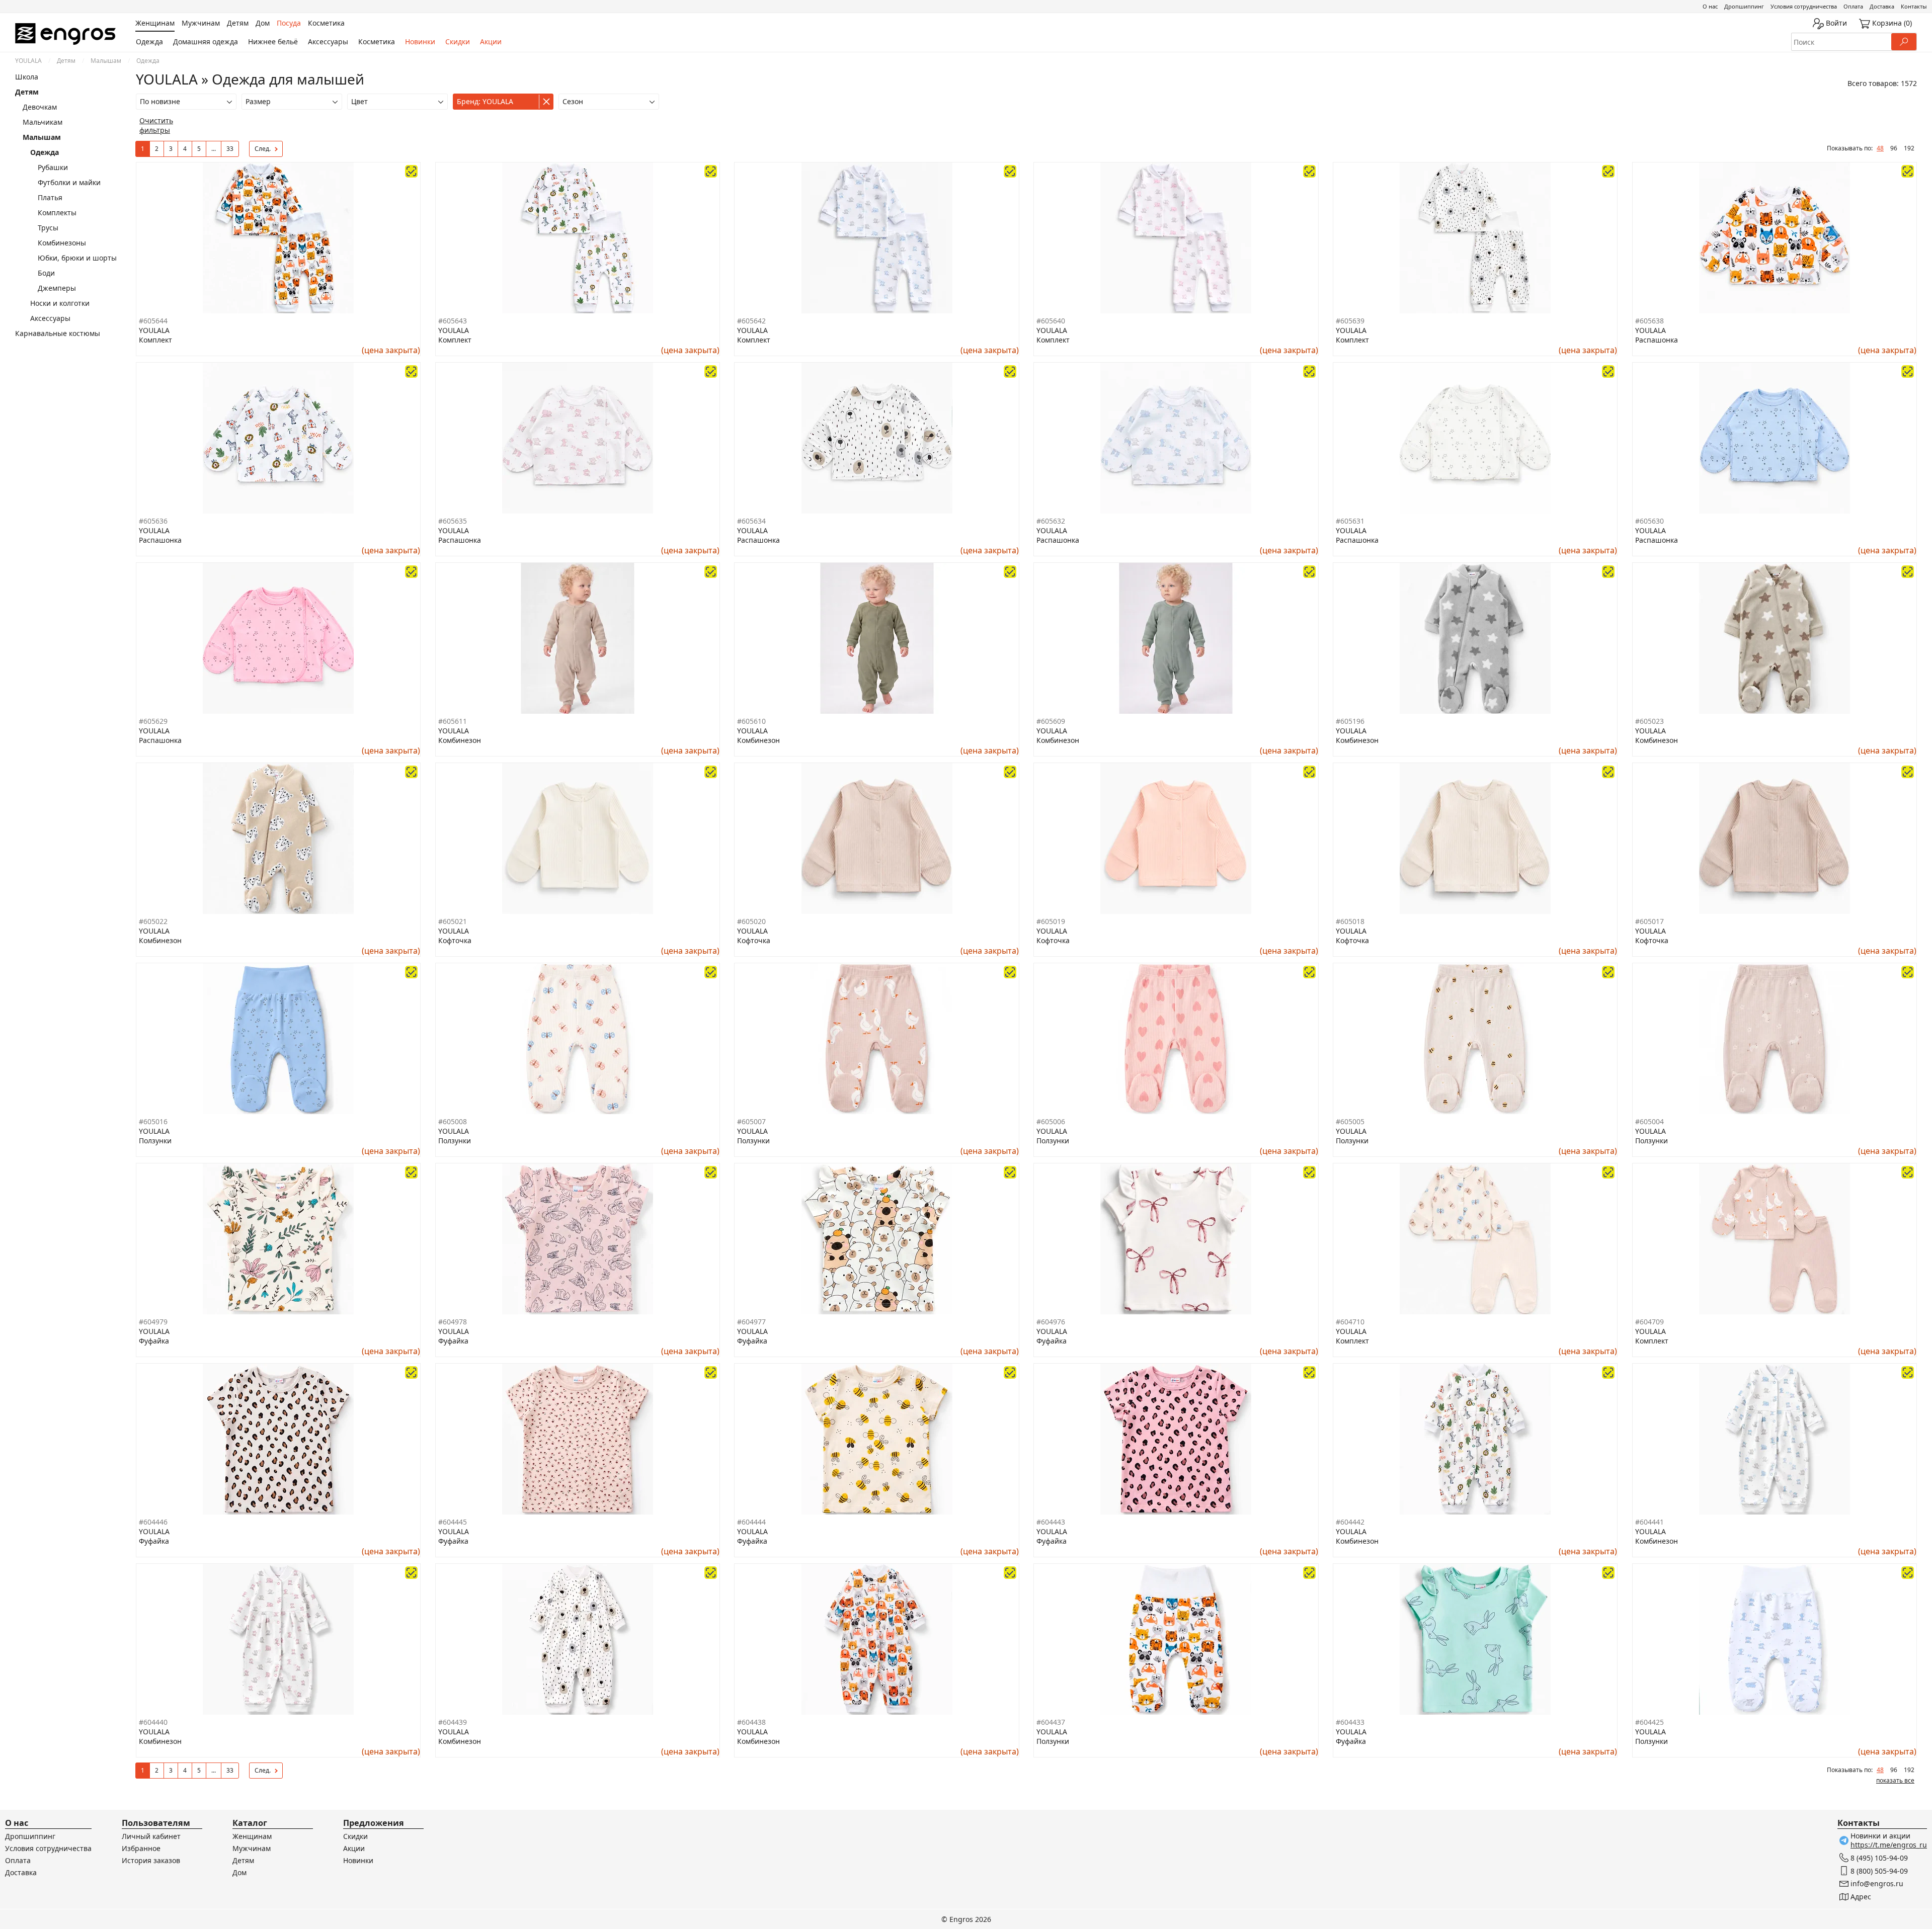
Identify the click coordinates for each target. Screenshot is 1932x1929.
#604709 (1649, 1322)
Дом (239, 1872)
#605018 (1350, 921)
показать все (1895, 1780)
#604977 (751, 1322)
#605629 (153, 721)
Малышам (106, 61)
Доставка (1882, 6)
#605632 (1051, 521)
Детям (66, 61)
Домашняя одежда (206, 41)
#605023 (1649, 721)
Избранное (141, 1848)
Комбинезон (460, 740)
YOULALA (28, 61)
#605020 (751, 921)
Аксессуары (328, 41)
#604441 (1649, 1522)
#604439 (453, 1722)
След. (263, 149)
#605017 (1649, 921)
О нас (1710, 6)
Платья (50, 197)
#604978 (453, 1322)
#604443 (1051, 1522)
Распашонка (1657, 340)
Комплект (155, 340)
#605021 (453, 921)
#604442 (1350, 1522)
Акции (491, 41)
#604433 (1350, 1722)
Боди (46, 273)
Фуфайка (154, 1341)
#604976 (1051, 1322)
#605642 (751, 321)
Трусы (48, 228)
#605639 (1350, 321)
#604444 (751, 1522)
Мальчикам (43, 122)
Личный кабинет (151, 1836)
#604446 (153, 1522)
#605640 (1051, 321)
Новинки (420, 41)
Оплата (1853, 6)
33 (230, 149)
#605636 (153, 521)
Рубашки (53, 167)
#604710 (1350, 1322)
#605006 (1051, 1121)
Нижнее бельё (273, 41)
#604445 (453, 1522)
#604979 (153, 1322)
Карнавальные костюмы (58, 333)
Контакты (1914, 6)
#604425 (1649, 1722)
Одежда (149, 41)
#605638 (1649, 321)
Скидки (458, 41)
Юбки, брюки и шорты (77, 258)
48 (1880, 148)
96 (1894, 148)
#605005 (1350, 1121)
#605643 (453, 321)
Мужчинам (252, 1848)
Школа (27, 77)
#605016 (153, 1121)
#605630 (1649, 521)
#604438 (751, 1722)
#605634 (751, 521)
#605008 (453, 1121)
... (214, 149)
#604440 (153, 1722)
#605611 (453, 721)
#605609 (1051, 721)
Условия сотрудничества (1804, 6)
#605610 (751, 721)
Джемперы (57, 288)
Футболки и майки (69, 182)
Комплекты (57, 213)
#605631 (1350, 521)
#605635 (453, 521)
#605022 (153, 921)
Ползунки (155, 1141)
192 (1909, 148)
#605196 (1350, 721)
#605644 (153, 321)
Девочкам (40, 107)
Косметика (377, 41)
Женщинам (252, 1836)
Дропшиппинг (1744, 6)
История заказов (151, 1860)
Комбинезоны (62, 243)
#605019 (1051, 921)
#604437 (1051, 1722)
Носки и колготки (60, 303)
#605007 (751, 1121)
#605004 (1649, 1121)
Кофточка (455, 940)
